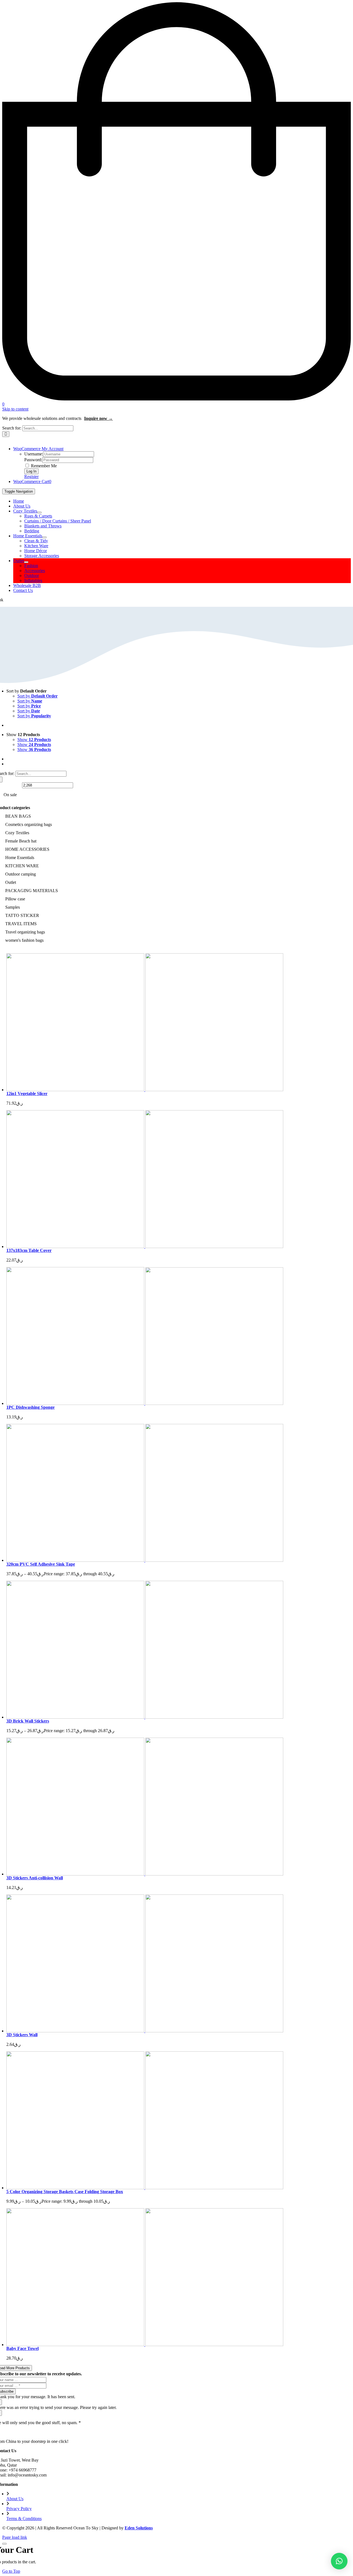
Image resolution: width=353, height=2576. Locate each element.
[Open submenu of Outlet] (26, 562)
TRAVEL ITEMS (21, 924)
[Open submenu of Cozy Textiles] (39, 512)
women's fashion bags (24, 940)
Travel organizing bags (25, 932)
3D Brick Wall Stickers (28, 1721)
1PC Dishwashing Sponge (30, 1407)
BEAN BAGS (18, 816)
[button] (339, 2561)
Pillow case (15, 899)
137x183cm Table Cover (29, 1250)
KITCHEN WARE (22, 866)
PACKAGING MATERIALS (32, 891)
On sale (10, 795)
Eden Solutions (139, 2528)
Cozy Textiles (17, 833)
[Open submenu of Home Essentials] (44, 537)
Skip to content (15, 409)
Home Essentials (20, 858)
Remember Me (43, 466)
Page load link (15, 2537)
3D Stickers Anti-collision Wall (35, 1878)
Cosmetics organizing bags (29, 824)
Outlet (11, 882)
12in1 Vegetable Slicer (27, 1094)
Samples (13, 907)
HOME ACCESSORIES (27, 849)
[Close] (4, 2544)
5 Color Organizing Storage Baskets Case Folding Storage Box (65, 2192)
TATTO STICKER (22, 915)
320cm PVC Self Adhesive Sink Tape (41, 1564)
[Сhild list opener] (33, 833)
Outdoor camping (21, 874)
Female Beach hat (21, 841)
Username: (34, 454)
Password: (33, 460)
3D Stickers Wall (22, 2035)
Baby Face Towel (22, 2348)
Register (31, 477)
